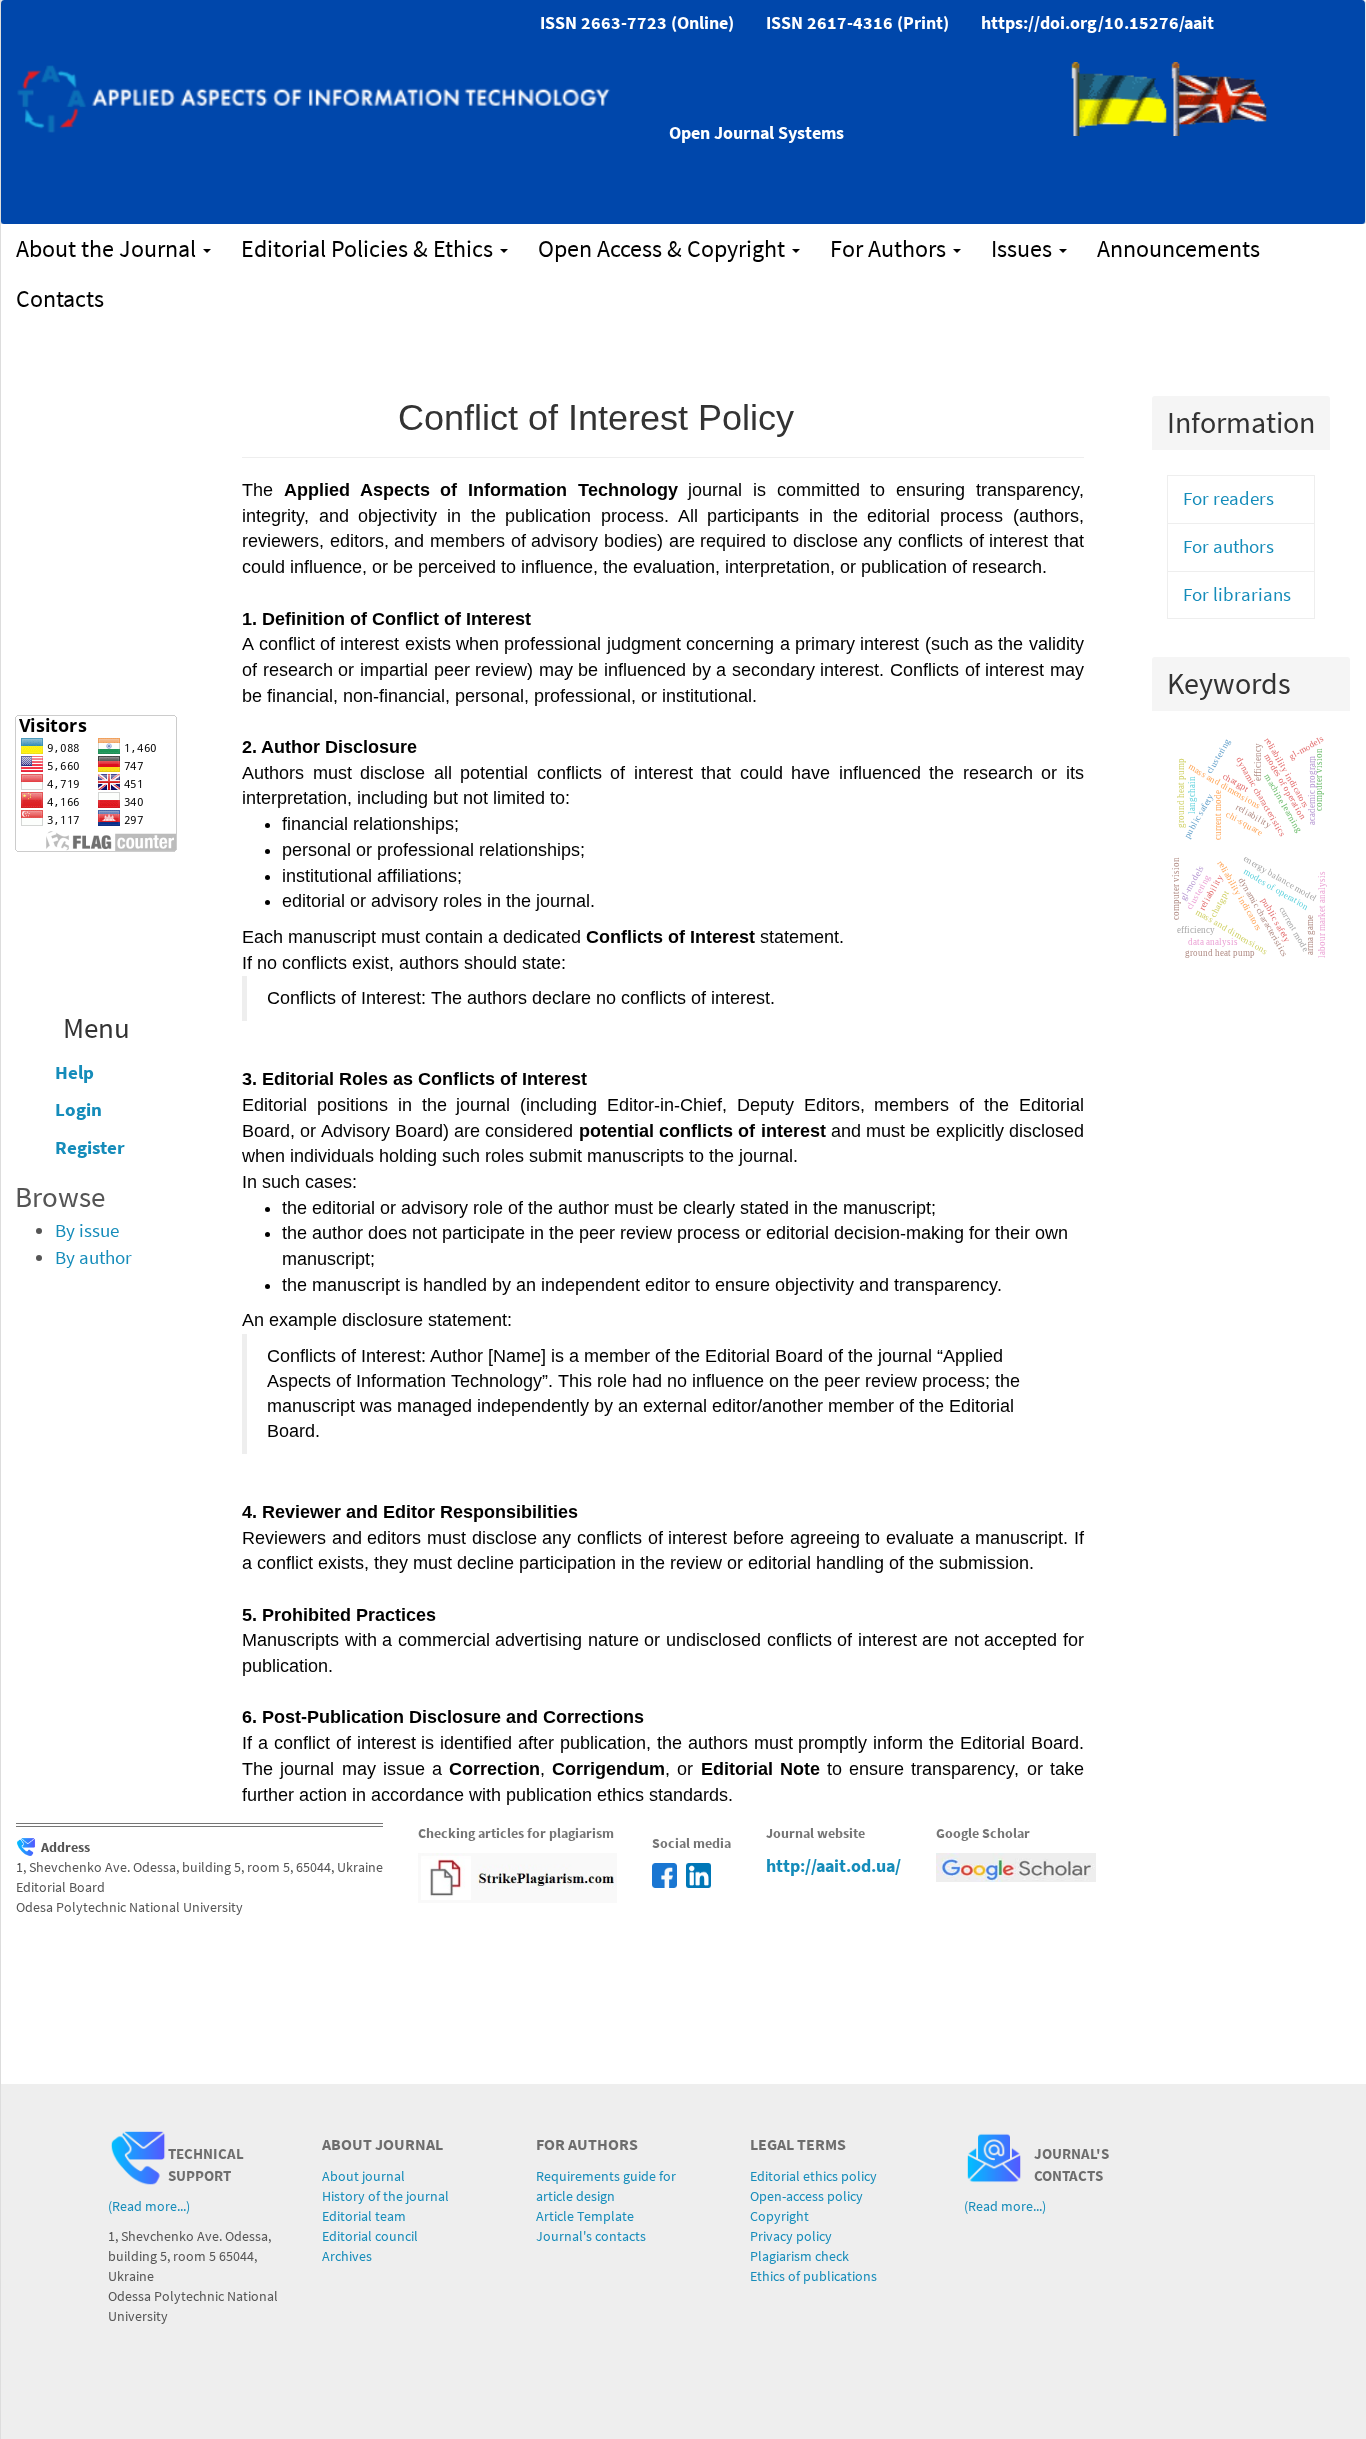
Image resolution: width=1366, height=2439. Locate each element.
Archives (347, 2256)
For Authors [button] (890, 248)
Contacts (60, 298)
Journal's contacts (591, 2236)
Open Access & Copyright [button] (664, 248)
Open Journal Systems (756, 132)
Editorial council (370, 2236)
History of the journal (385, 2196)
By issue (87, 1230)
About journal (363, 2176)
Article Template (585, 2216)
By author (93, 1257)
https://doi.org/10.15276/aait (1097, 22)
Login (78, 1109)
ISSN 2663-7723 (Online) (637, 22)
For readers (1228, 498)
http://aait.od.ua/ (833, 1865)
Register (90, 1147)
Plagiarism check (799, 2256)
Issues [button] (1024, 248)
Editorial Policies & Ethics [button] (369, 248)
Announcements (1178, 248)
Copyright (779, 2216)
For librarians (1237, 594)
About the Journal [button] (108, 248)
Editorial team (364, 2216)
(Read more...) (149, 2206)
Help (74, 1072)
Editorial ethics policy (813, 2176)
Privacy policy (791, 2236)
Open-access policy (806, 2196)
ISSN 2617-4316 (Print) (857, 22)
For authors (1228, 546)
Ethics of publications (813, 2276)
